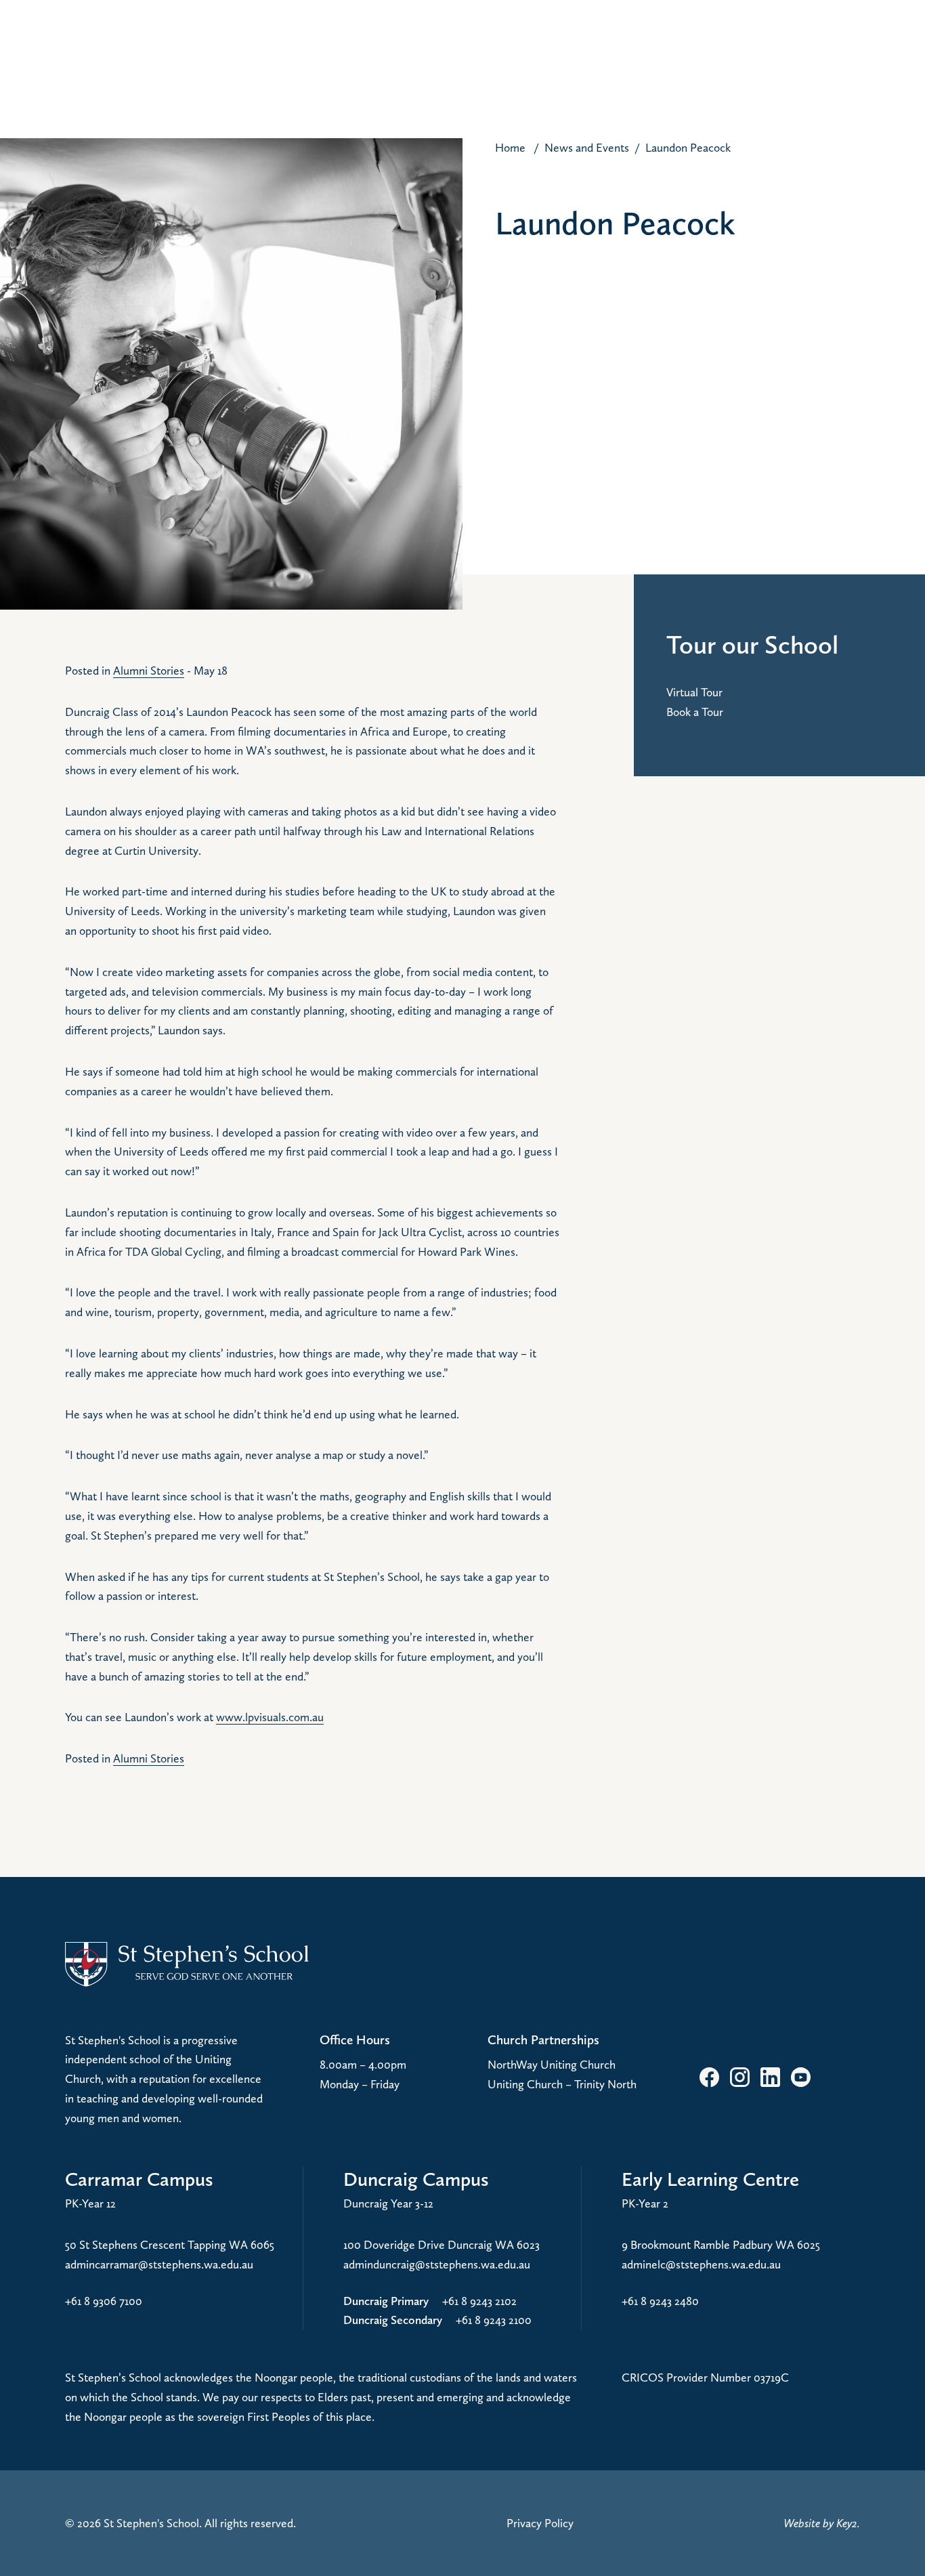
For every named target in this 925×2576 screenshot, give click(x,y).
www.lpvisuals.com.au (270, 1717)
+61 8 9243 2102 (479, 2301)
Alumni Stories (149, 670)
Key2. (848, 2523)
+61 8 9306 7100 (104, 2301)
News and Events (587, 147)
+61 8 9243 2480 (660, 2301)
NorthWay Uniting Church (552, 2064)
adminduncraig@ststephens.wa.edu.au (437, 2264)
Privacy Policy (540, 2523)
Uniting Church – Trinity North (562, 2084)
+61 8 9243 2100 (494, 2320)
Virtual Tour (694, 692)
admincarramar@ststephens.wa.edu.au (159, 2264)
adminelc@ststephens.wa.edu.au (701, 2264)
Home (510, 147)
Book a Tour (695, 712)
